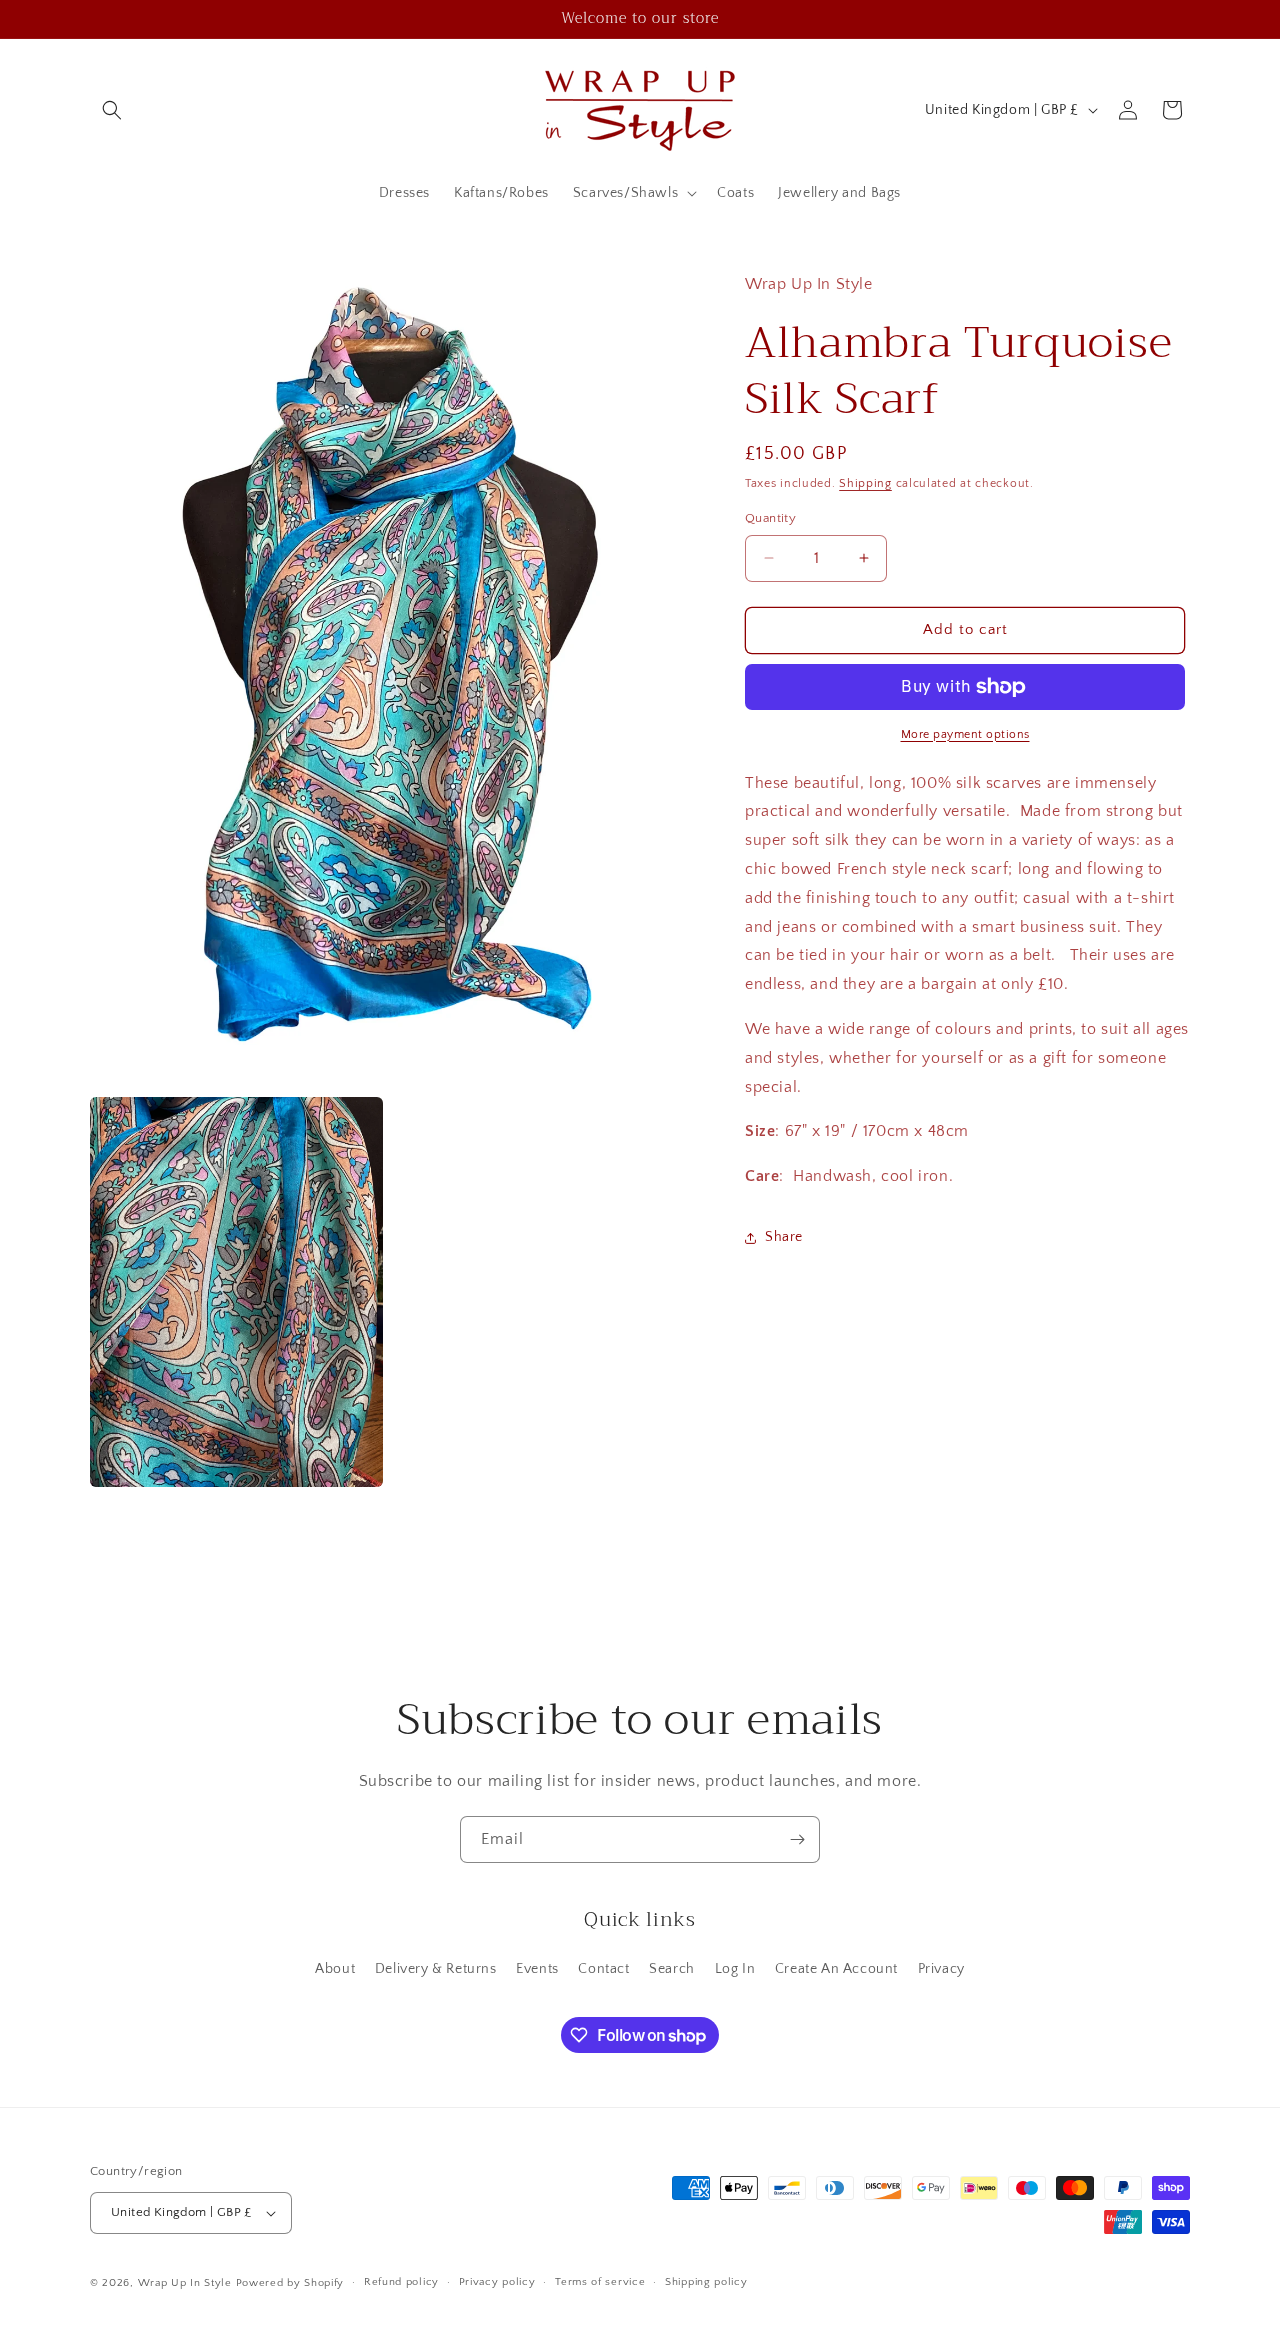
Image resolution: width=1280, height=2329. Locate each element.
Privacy (941, 1969)
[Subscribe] (797, 1839)
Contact (603, 1969)
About (335, 1969)
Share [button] (784, 1237)
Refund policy (401, 2282)
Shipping (865, 483)
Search (672, 1969)
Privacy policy (497, 2282)
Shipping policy (706, 2282)
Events (537, 1969)
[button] (112, 110)
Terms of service (600, 2282)
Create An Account (836, 1969)
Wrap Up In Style (185, 2283)
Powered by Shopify (290, 2283)
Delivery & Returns (436, 1969)
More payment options (965, 734)
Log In (735, 1969)
